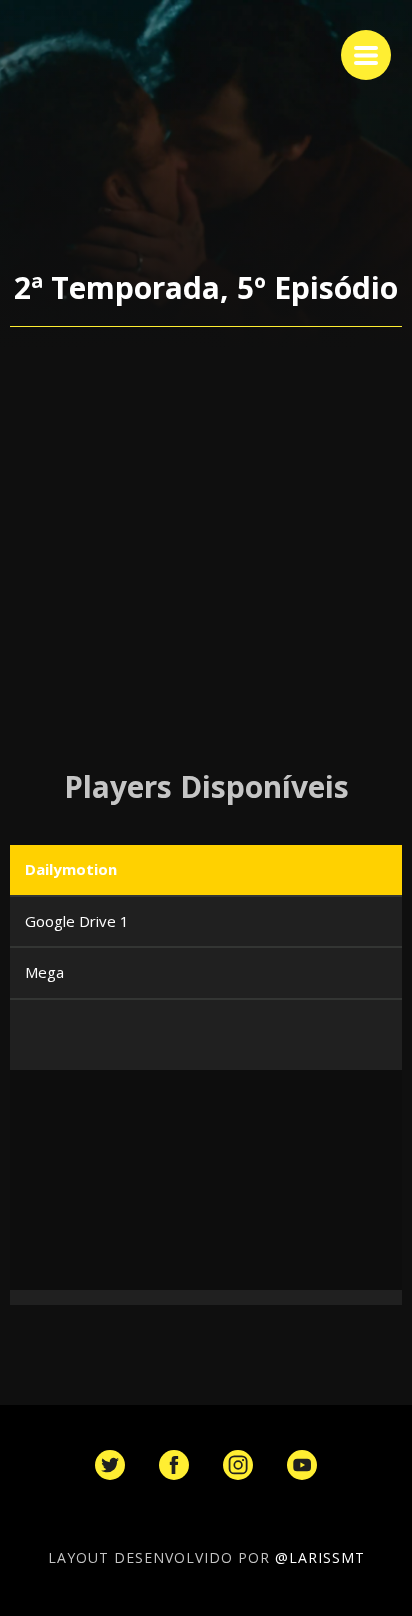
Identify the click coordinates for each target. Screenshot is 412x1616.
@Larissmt (320, 1557)
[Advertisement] (206, 548)
